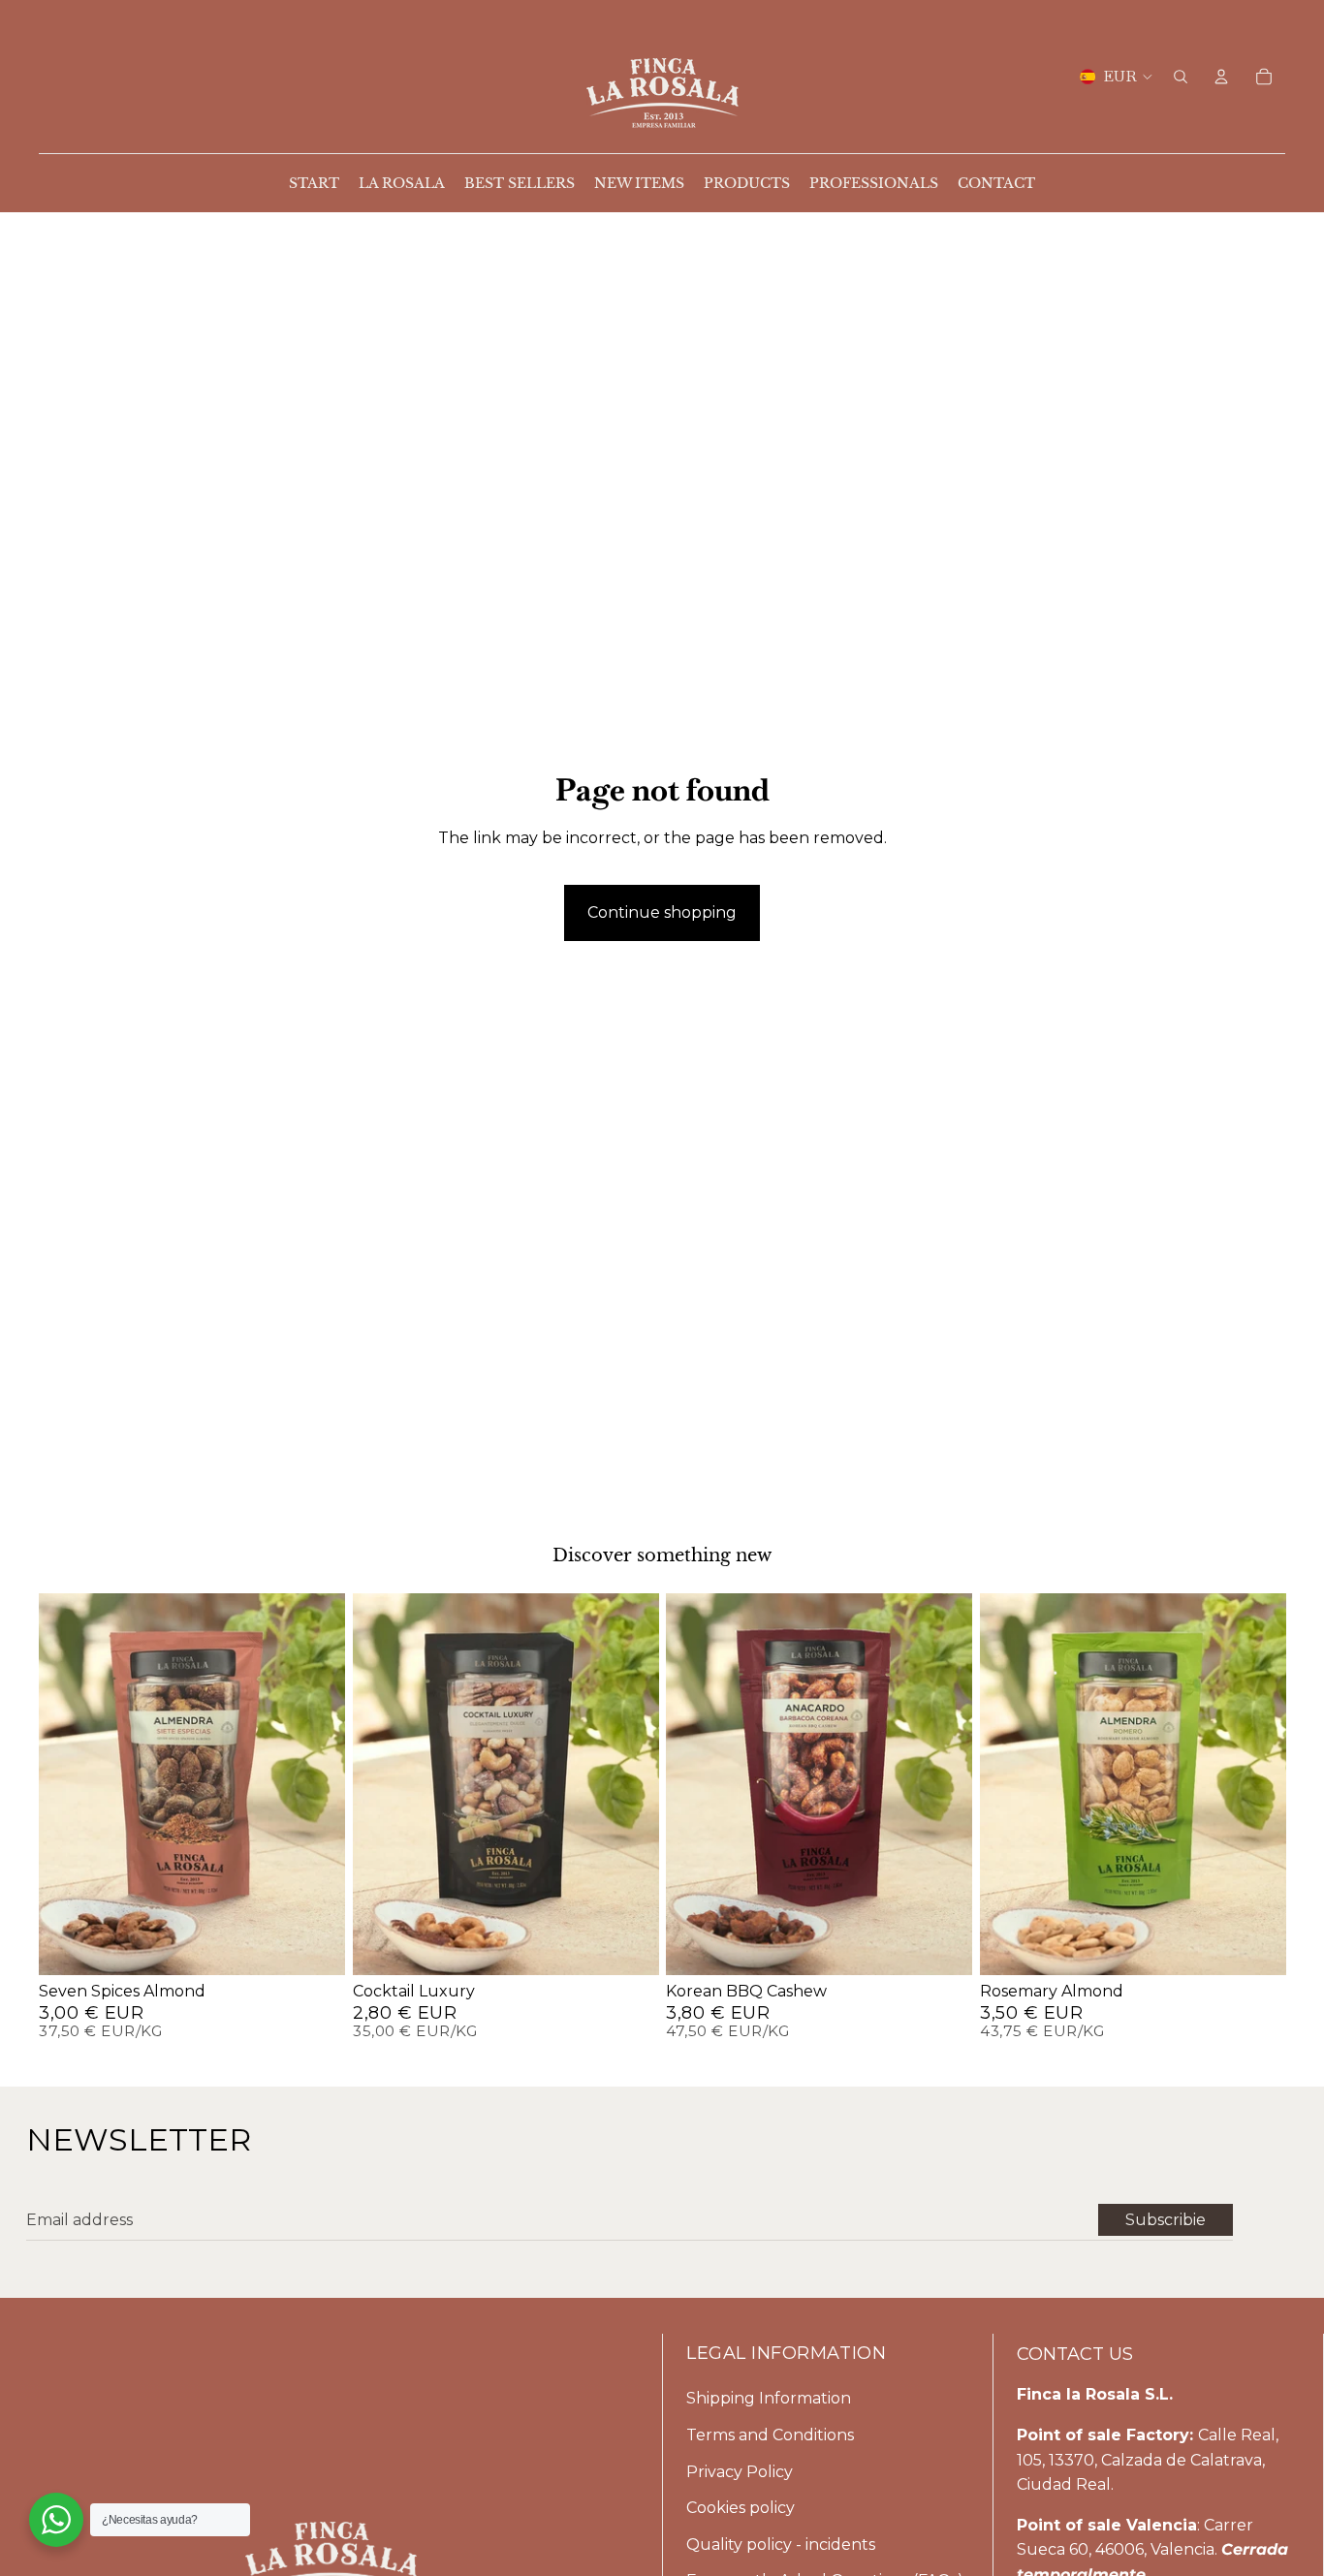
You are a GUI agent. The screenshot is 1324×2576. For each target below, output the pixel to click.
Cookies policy (741, 2508)
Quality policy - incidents (781, 2545)
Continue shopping (662, 912)
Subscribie (1166, 2220)
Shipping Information (769, 2398)
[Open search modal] (1181, 77)
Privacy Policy (740, 2472)
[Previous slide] (60, 1784)
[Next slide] (324, 1784)
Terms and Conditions (770, 2435)
